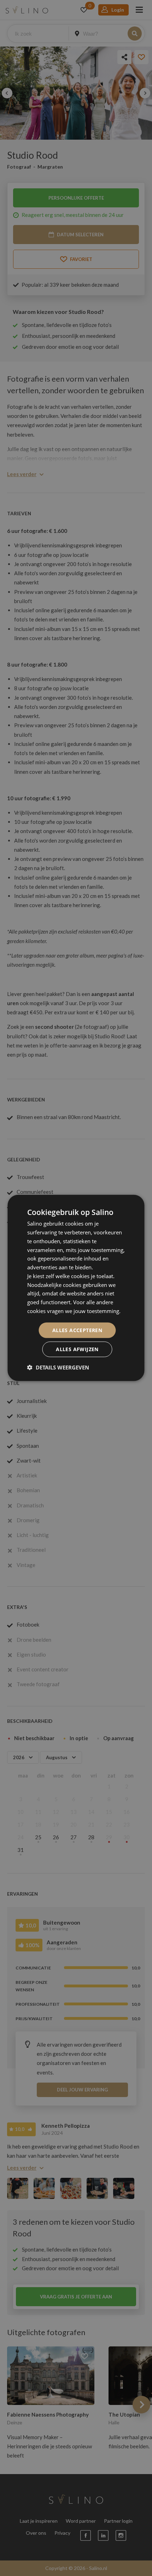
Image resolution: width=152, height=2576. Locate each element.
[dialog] (76, 1288)
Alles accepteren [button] (77, 1330)
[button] (58, 1367)
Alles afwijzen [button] (77, 1349)
